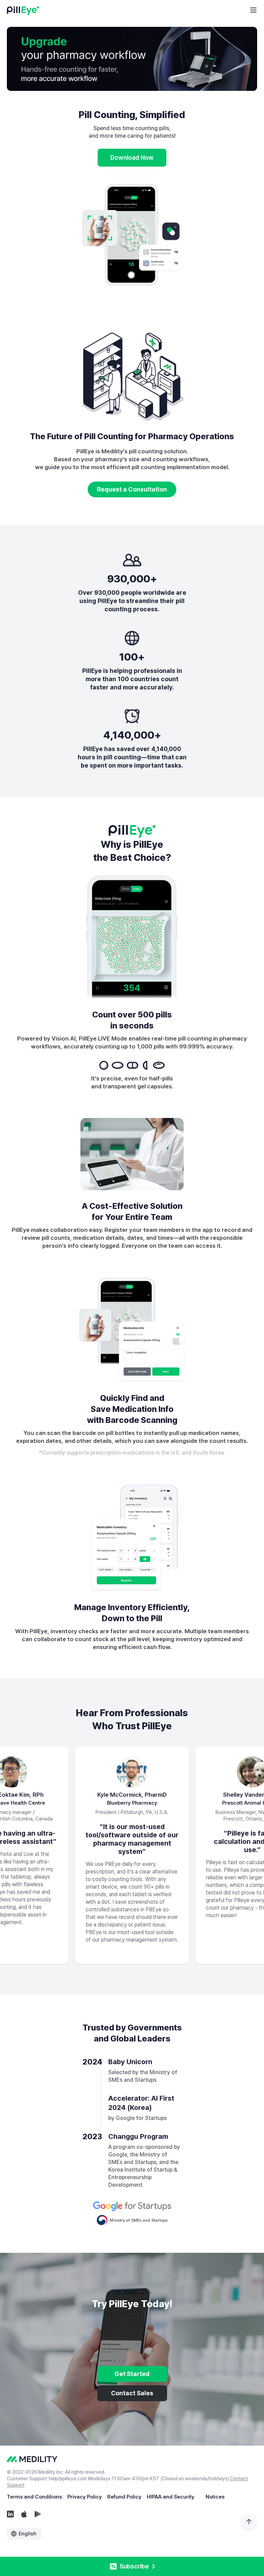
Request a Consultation (132, 489)
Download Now (132, 157)
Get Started (132, 2374)
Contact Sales (132, 2393)
